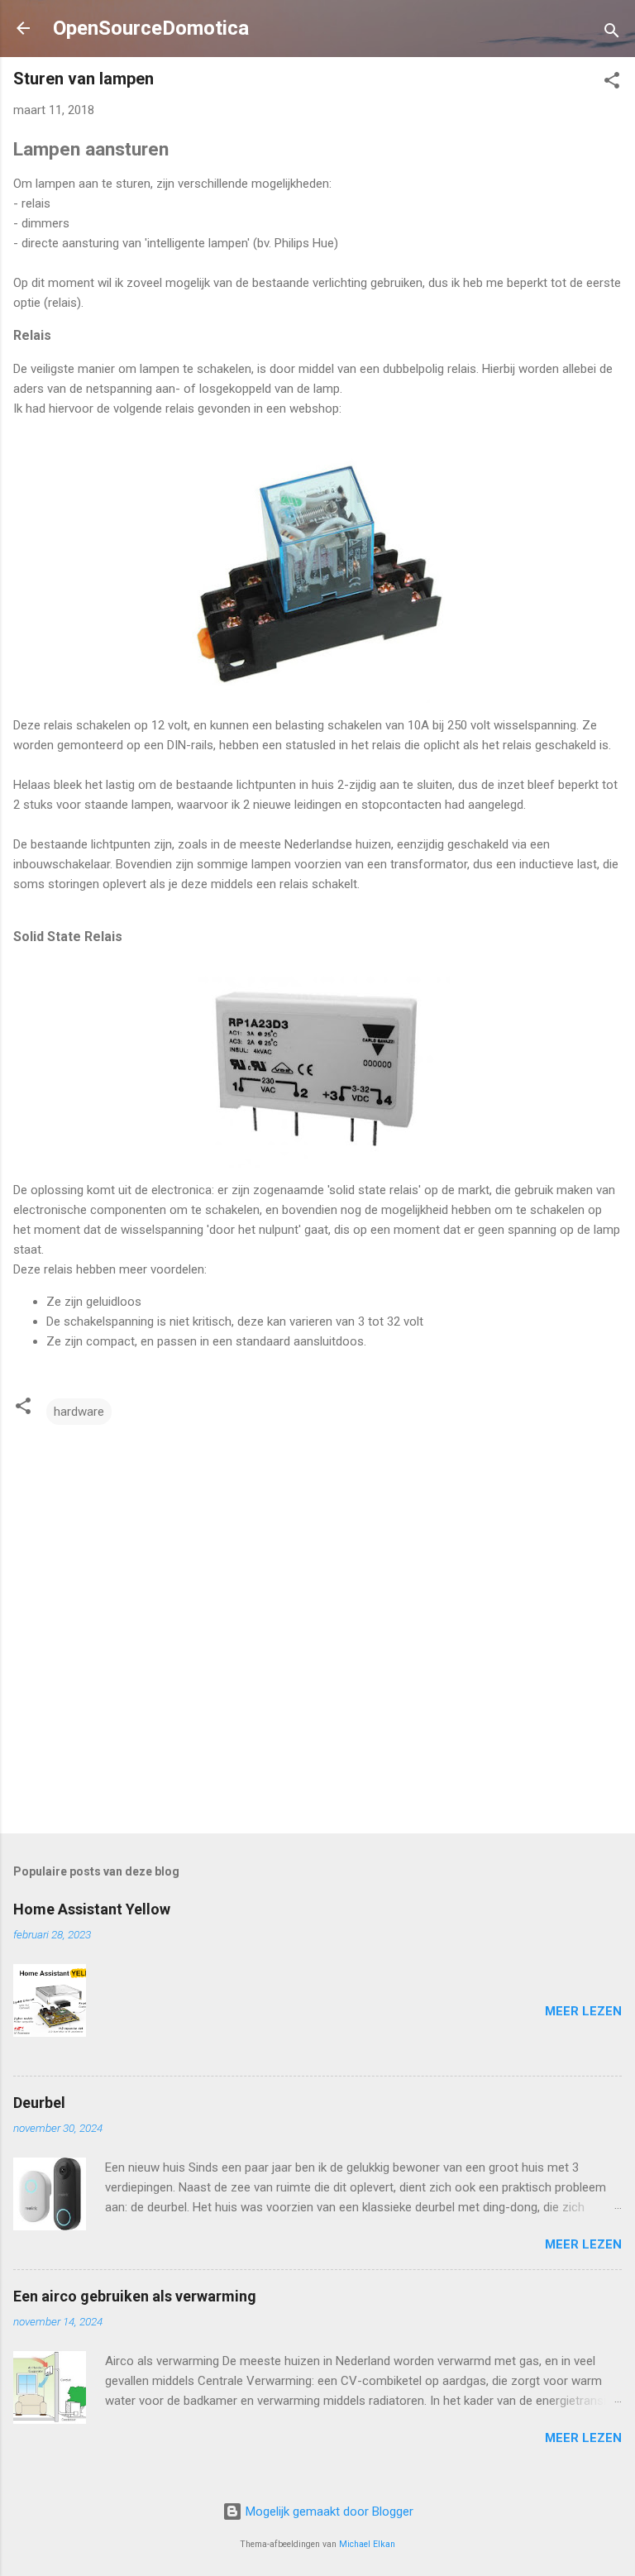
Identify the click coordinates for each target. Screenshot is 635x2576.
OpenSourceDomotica (151, 28)
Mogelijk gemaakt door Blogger (328, 2511)
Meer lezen (583, 2011)
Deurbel (39, 2103)
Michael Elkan (367, 2544)
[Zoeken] (612, 33)
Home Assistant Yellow (92, 1909)
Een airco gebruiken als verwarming (135, 2296)
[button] (612, 83)
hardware (79, 1412)
